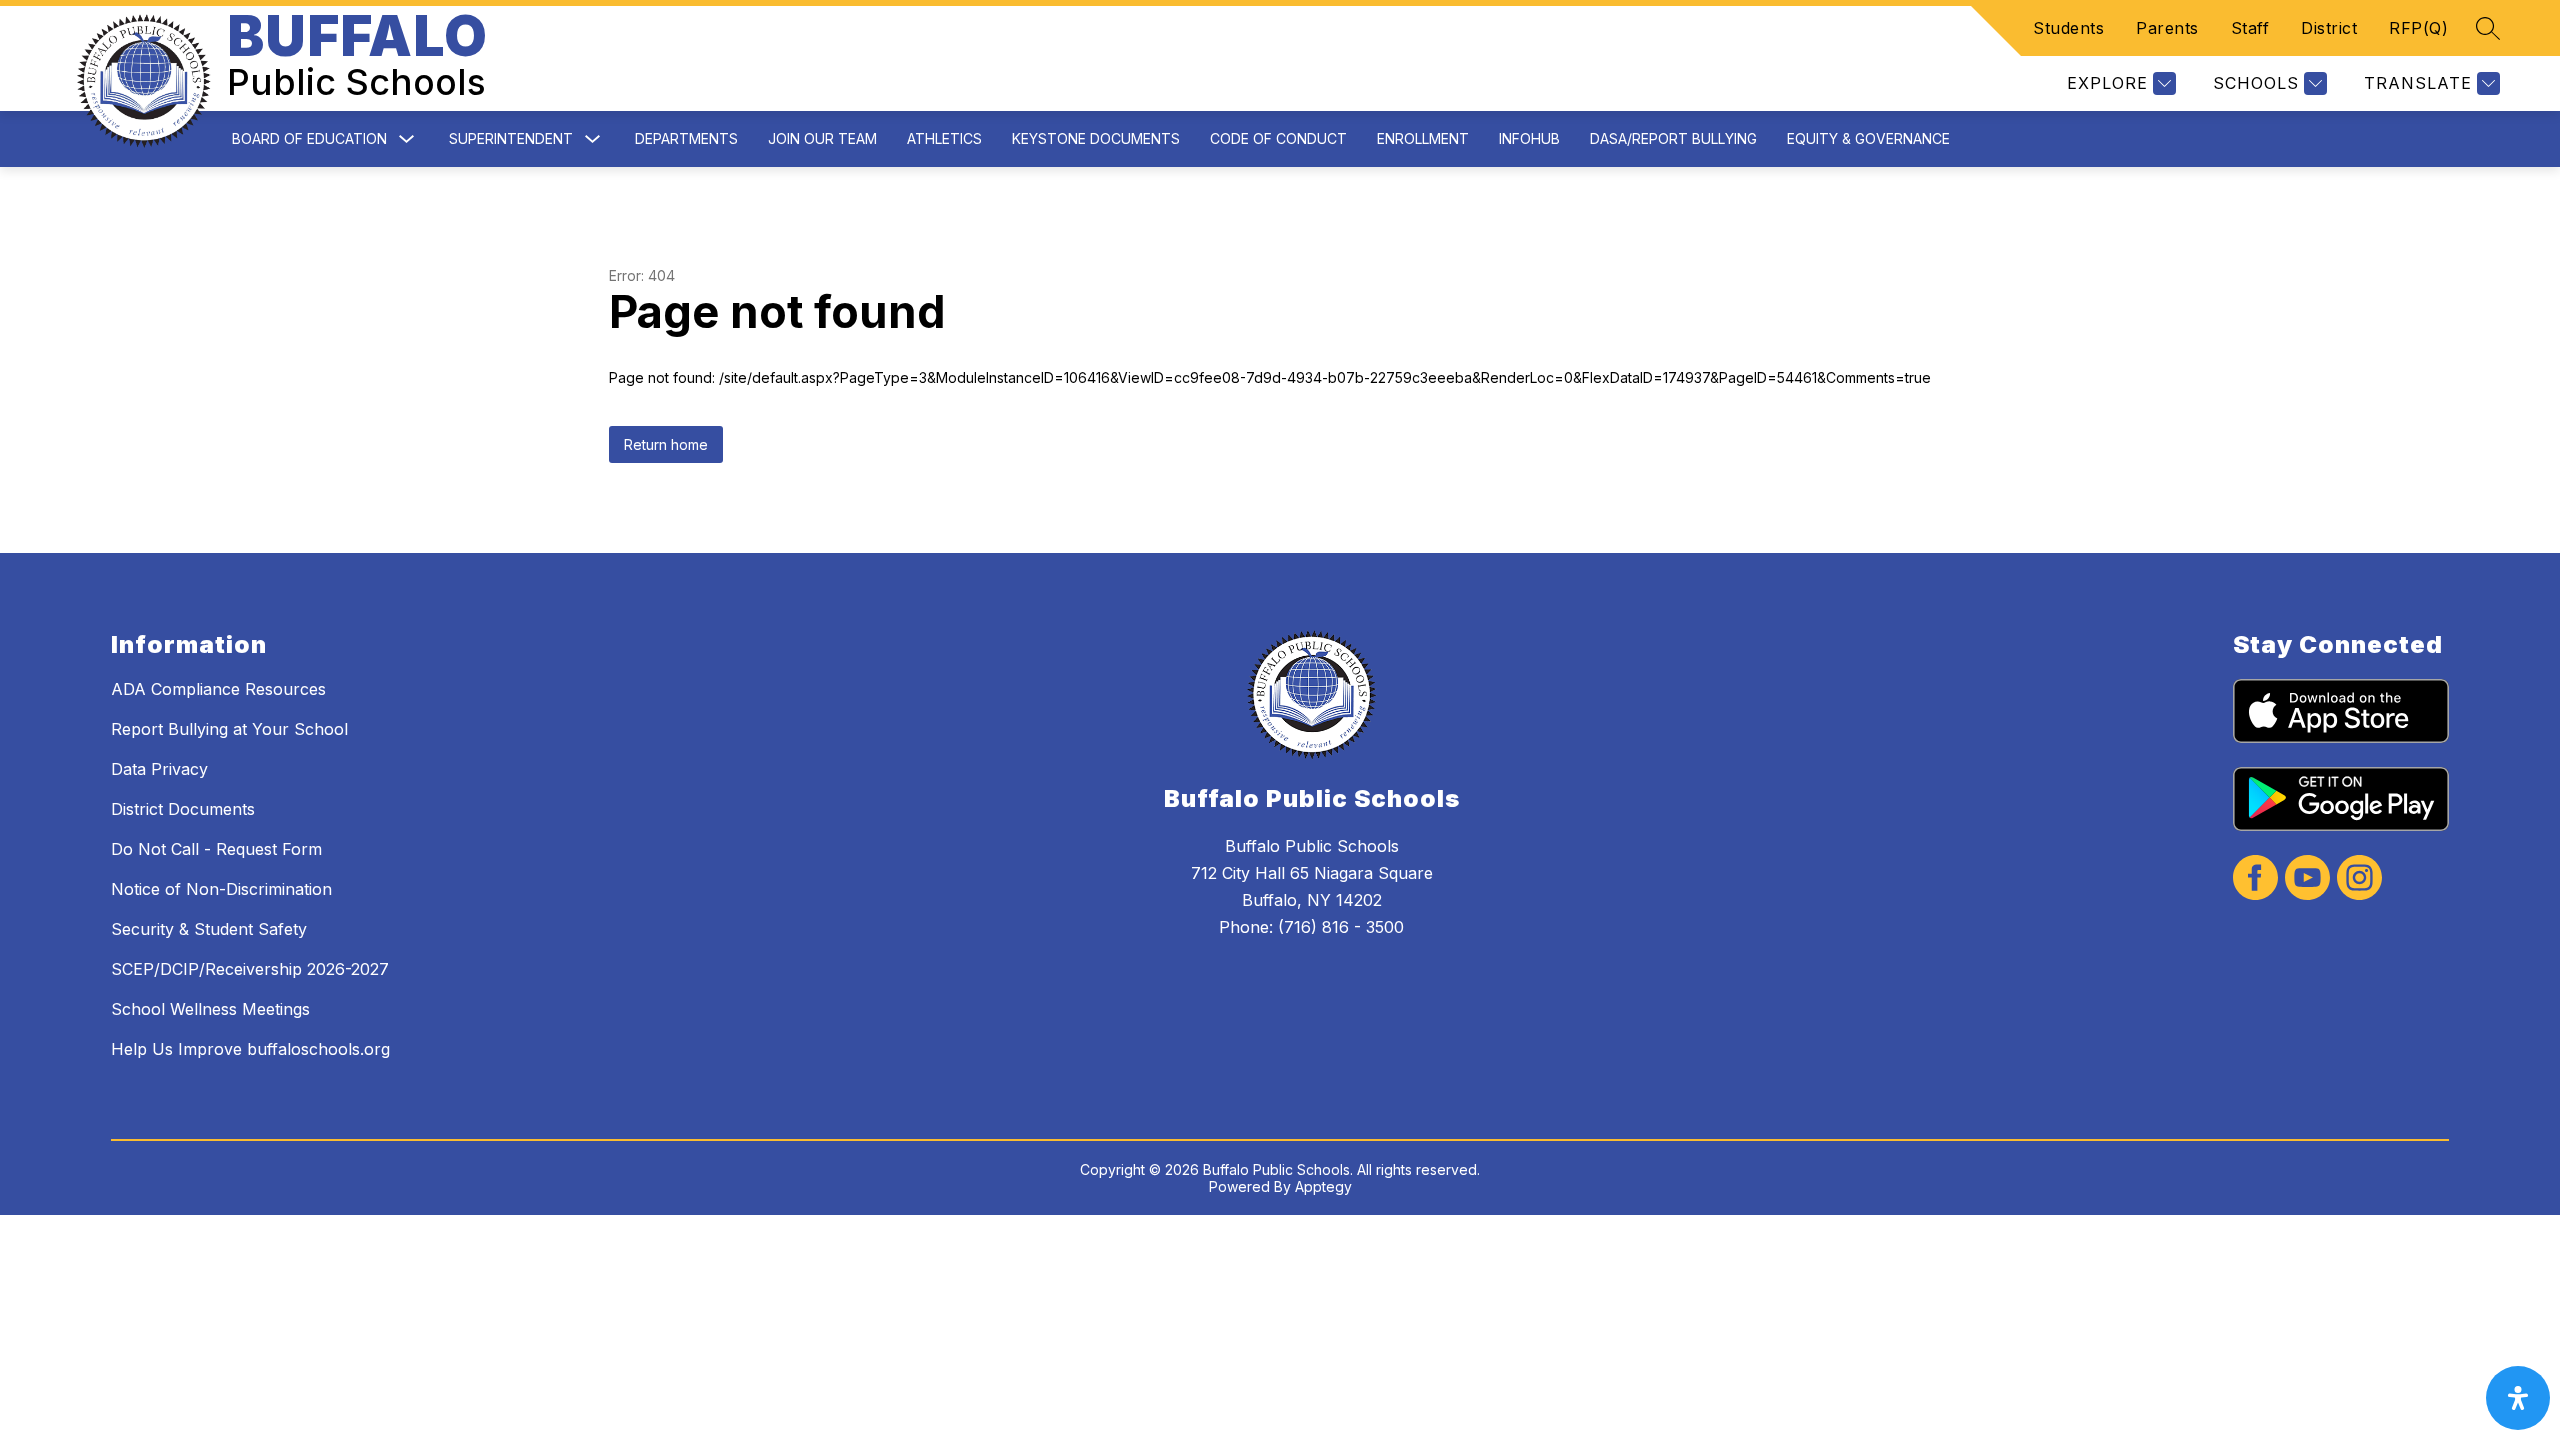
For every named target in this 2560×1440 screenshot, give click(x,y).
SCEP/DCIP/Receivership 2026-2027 (250, 969)
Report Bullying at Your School (229, 729)
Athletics (944, 138)
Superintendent (511, 138)
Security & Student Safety (209, 929)
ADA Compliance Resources (218, 689)
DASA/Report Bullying (1673, 138)
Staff (2250, 28)
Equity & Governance (1868, 138)
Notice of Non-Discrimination (221, 889)
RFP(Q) (2418, 28)
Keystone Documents (1096, 138)
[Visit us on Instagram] (2359, 879)
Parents (2167, 28)
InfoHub (1529, 138)
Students (2068, 28)
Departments (686, 138)
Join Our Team (822, 138)
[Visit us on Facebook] (2255, 879)
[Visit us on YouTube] (2307, 879)
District (2329, 28)
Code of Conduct (1278, 138)
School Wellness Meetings (210, 1009)
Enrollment (1423, 138)
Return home (666, 444)
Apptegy (1323, 1186)
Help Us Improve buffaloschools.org (250, 1049)
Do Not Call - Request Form (216, 849)
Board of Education (309, 138)
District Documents (183, 809)
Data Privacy (159, 769)
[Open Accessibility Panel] (2518, 1398)
